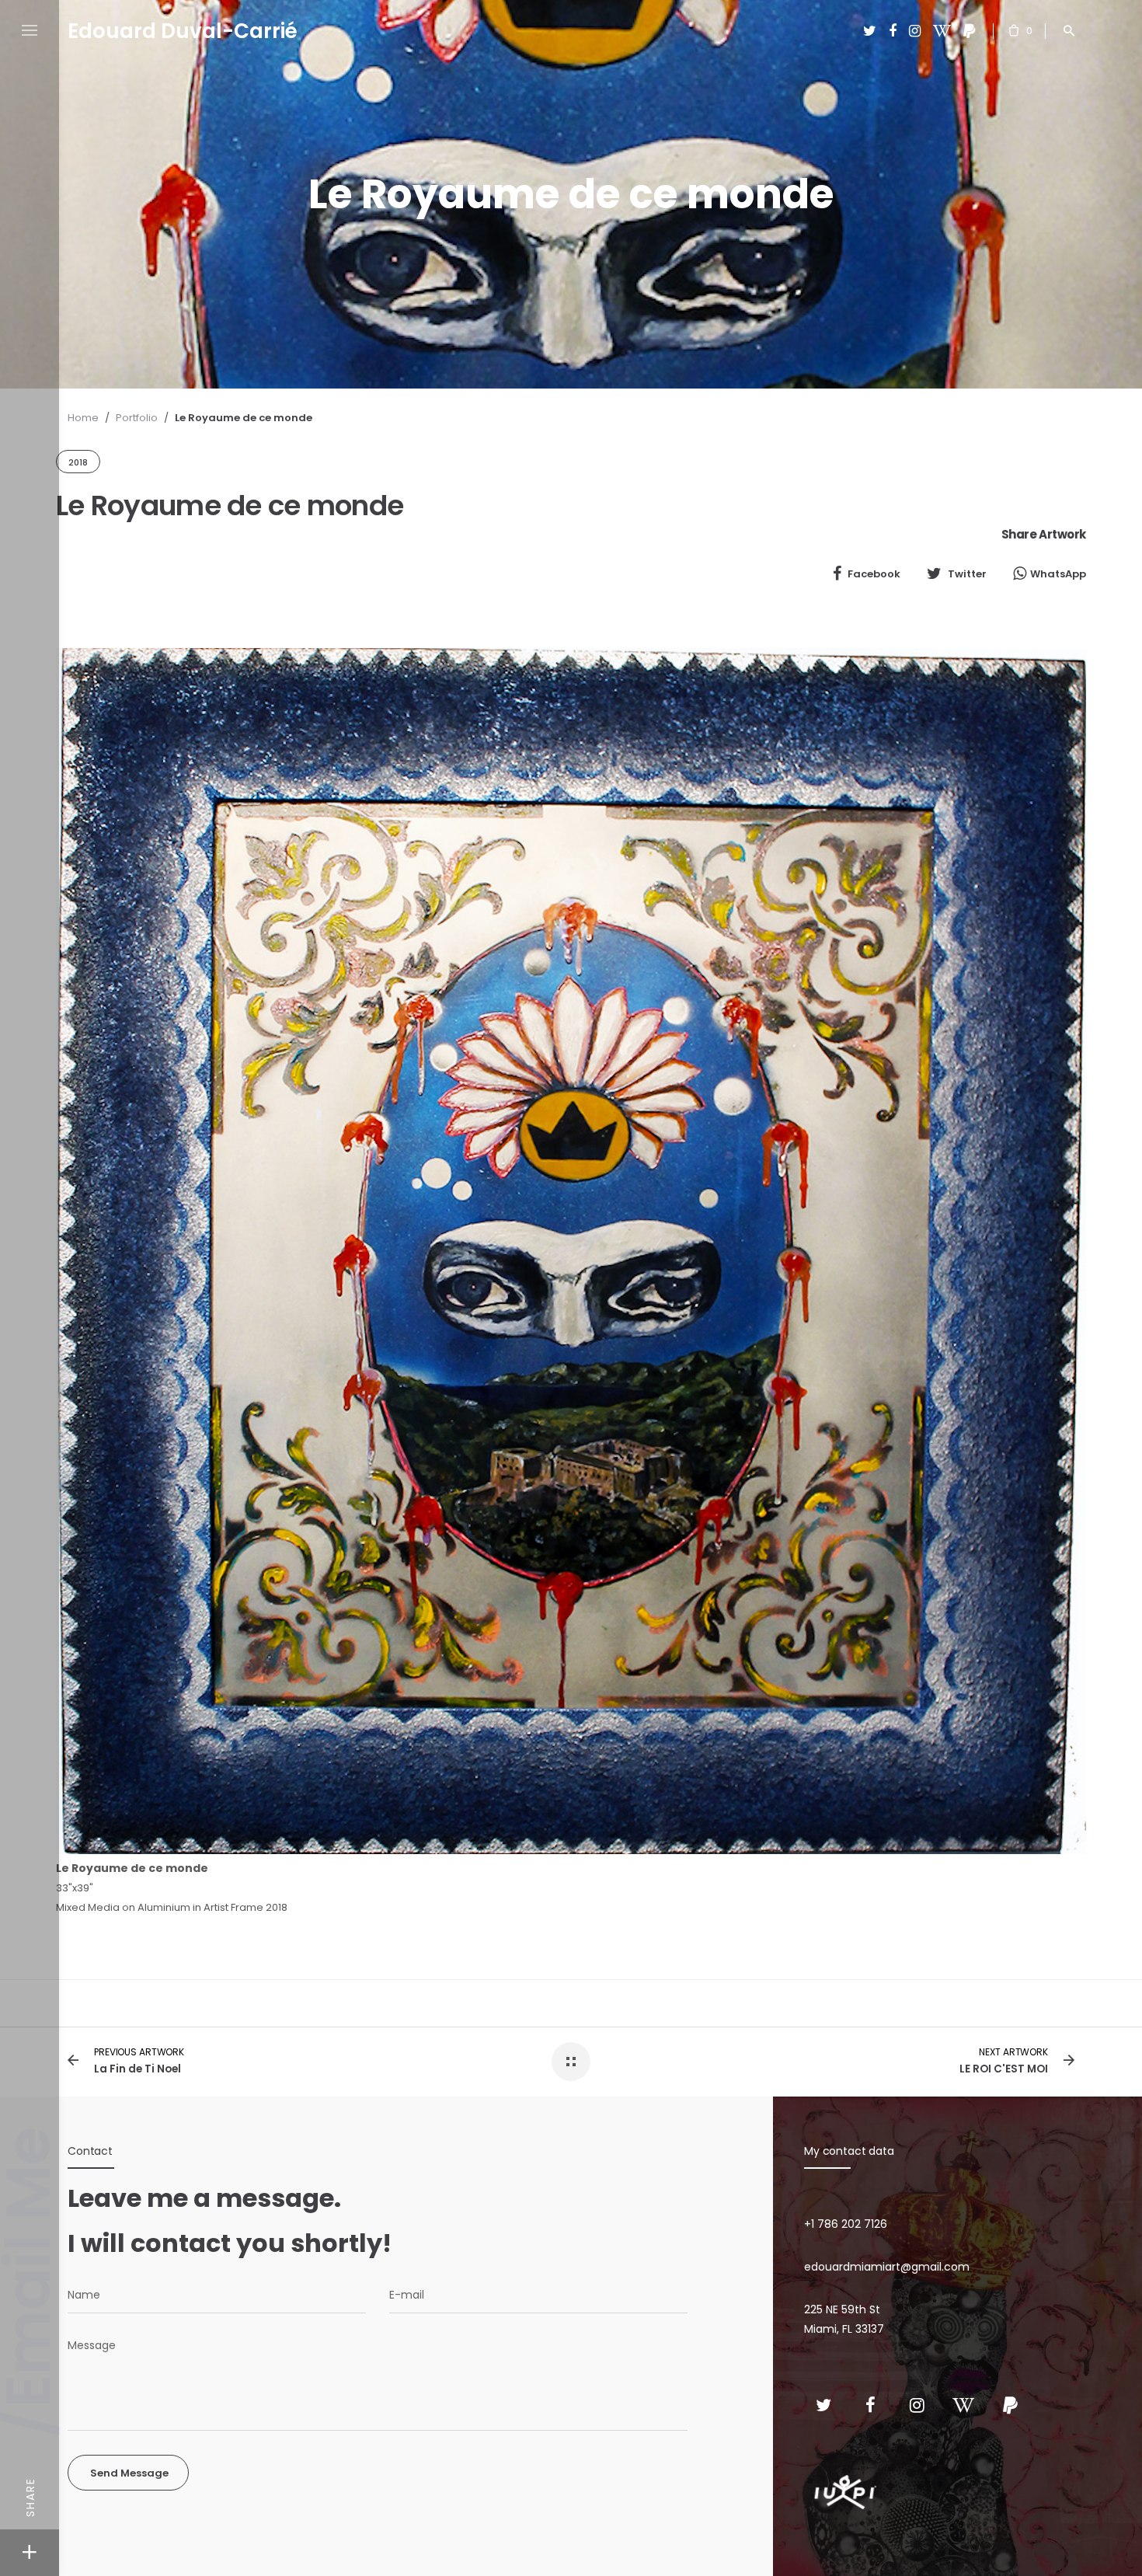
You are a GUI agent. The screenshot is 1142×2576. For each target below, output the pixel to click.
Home (83, 418)
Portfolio (137, 418)
